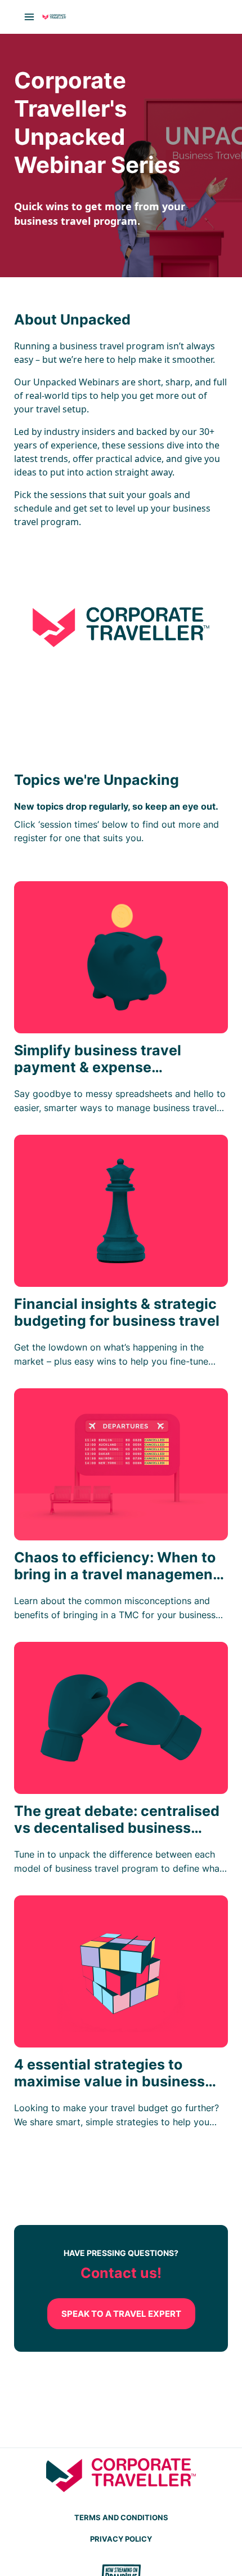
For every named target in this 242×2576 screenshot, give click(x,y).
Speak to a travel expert (121, 2314)
